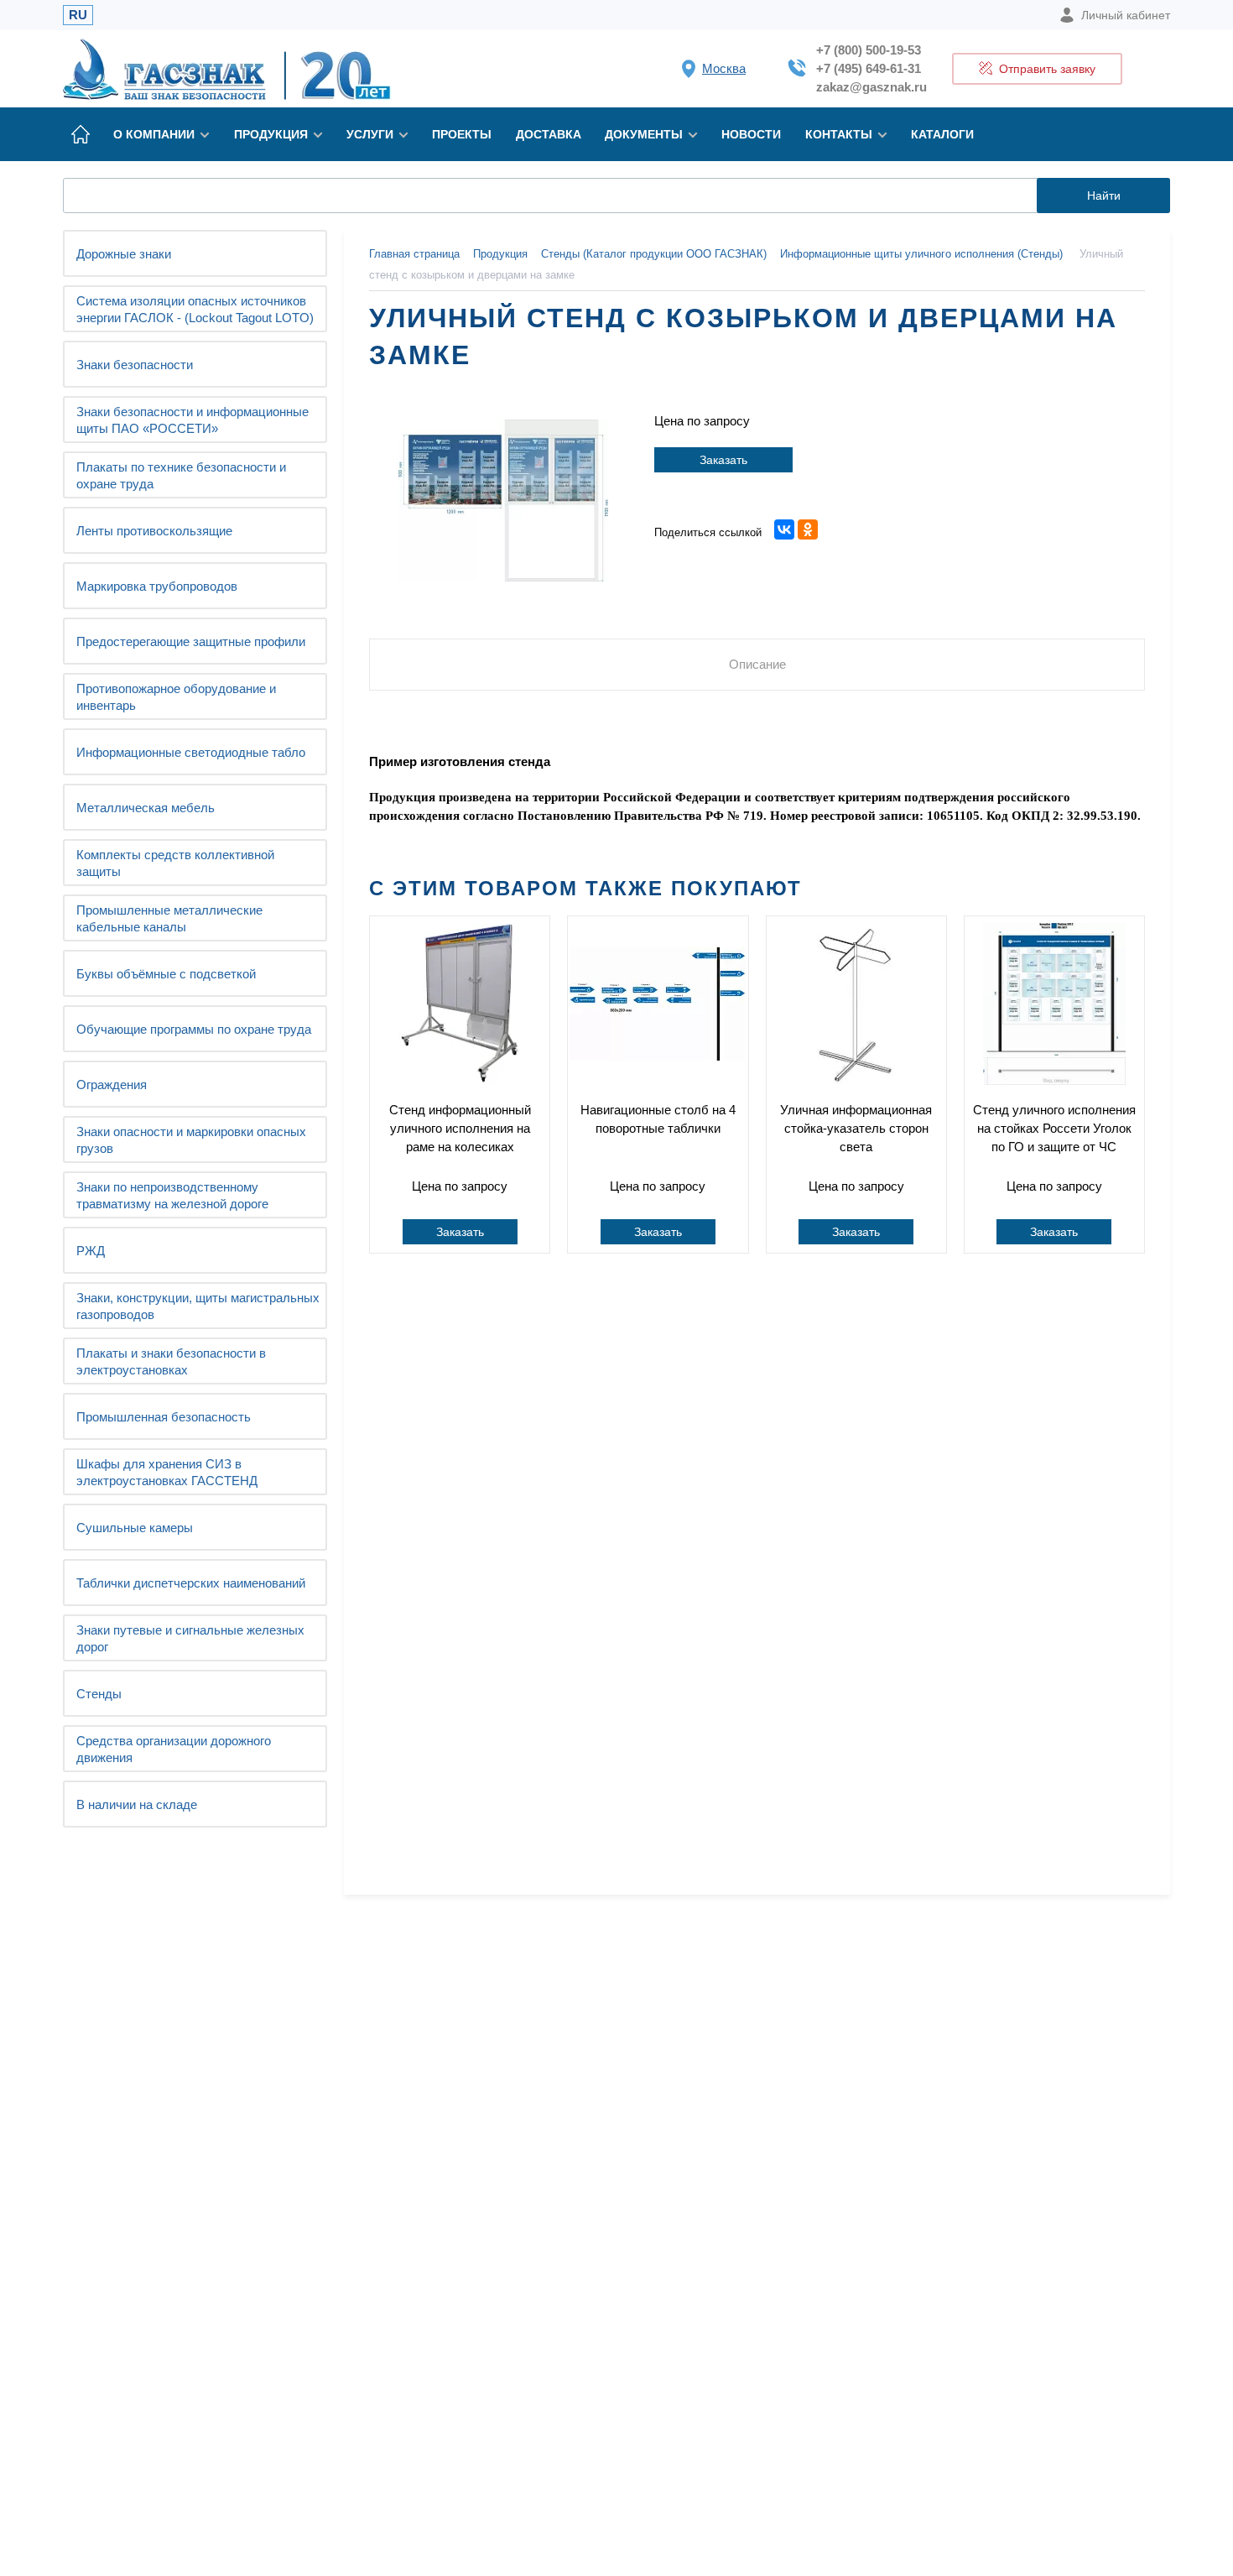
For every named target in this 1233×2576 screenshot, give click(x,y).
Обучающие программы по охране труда (194, 1029)
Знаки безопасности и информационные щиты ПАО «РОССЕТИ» (192, 420)
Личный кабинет (1126, 15)
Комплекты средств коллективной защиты (175, 863)
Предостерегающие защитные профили (191, 641)
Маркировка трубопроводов (157, 586)
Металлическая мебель (146, 808)
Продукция (271, 134)
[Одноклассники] (808, 529)
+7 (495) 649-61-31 (869, 68)
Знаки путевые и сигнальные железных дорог (190, 1638)
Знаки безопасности (135, 365)
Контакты (839, 134)
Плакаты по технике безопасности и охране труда (181, 475)
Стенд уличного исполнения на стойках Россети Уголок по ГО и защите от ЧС (1054, 1128)
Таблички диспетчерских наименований (191, 1583)
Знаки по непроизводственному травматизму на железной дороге (172, 1195)
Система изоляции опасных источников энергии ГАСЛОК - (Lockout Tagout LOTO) (195, 309)
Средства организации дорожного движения (174, 1749)
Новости (751, 134)
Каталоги (942, 134)
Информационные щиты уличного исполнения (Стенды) (921, 254)
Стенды (99, 1694)
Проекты (462, 134)
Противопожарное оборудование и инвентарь (176, 697)
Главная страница (414, 254)
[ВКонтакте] (784, 529)
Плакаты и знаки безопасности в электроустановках (171, 1361)
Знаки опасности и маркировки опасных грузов (191, 1140)
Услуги (370, 134)
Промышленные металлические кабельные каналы (169, 918)
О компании (154, 134)
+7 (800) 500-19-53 (869, 50)
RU (78, 15)
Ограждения (112, 1085)
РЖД (91, 1251)
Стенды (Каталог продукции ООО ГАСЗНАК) (654, 254)
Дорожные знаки (124, 254)
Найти (1104, 196)
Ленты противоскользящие (154, 531)
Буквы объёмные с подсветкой (166, 974)
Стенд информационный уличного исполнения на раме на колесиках (460, 1128)
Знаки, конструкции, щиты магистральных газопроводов (198, 1306)
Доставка (549, 134)
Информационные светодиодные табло (191, 752)
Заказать (723, 460)
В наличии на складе (137, 1804)
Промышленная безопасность (164, 1417)
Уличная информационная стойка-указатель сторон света (856, 1128)
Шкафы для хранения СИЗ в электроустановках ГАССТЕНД (167, 1472)
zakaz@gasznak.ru (871, 87)
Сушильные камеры (135, 1528)
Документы (644, 134)
